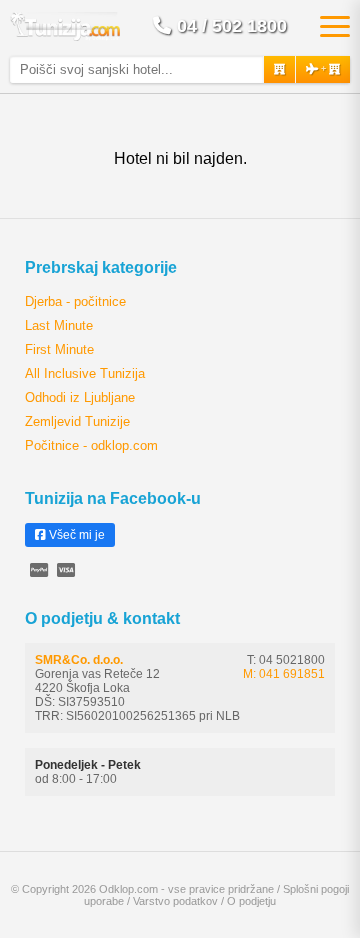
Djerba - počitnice (75, 301)
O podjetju (251, 901)
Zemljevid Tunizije (77, 421)
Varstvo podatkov (175, 901)
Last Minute (59, 325)
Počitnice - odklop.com (91, 445)
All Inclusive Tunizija (85, 373)
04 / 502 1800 (232, 26)
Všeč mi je (75, 535)
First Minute (59, 349)
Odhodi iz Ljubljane (80, 397)
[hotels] (279, 69)
